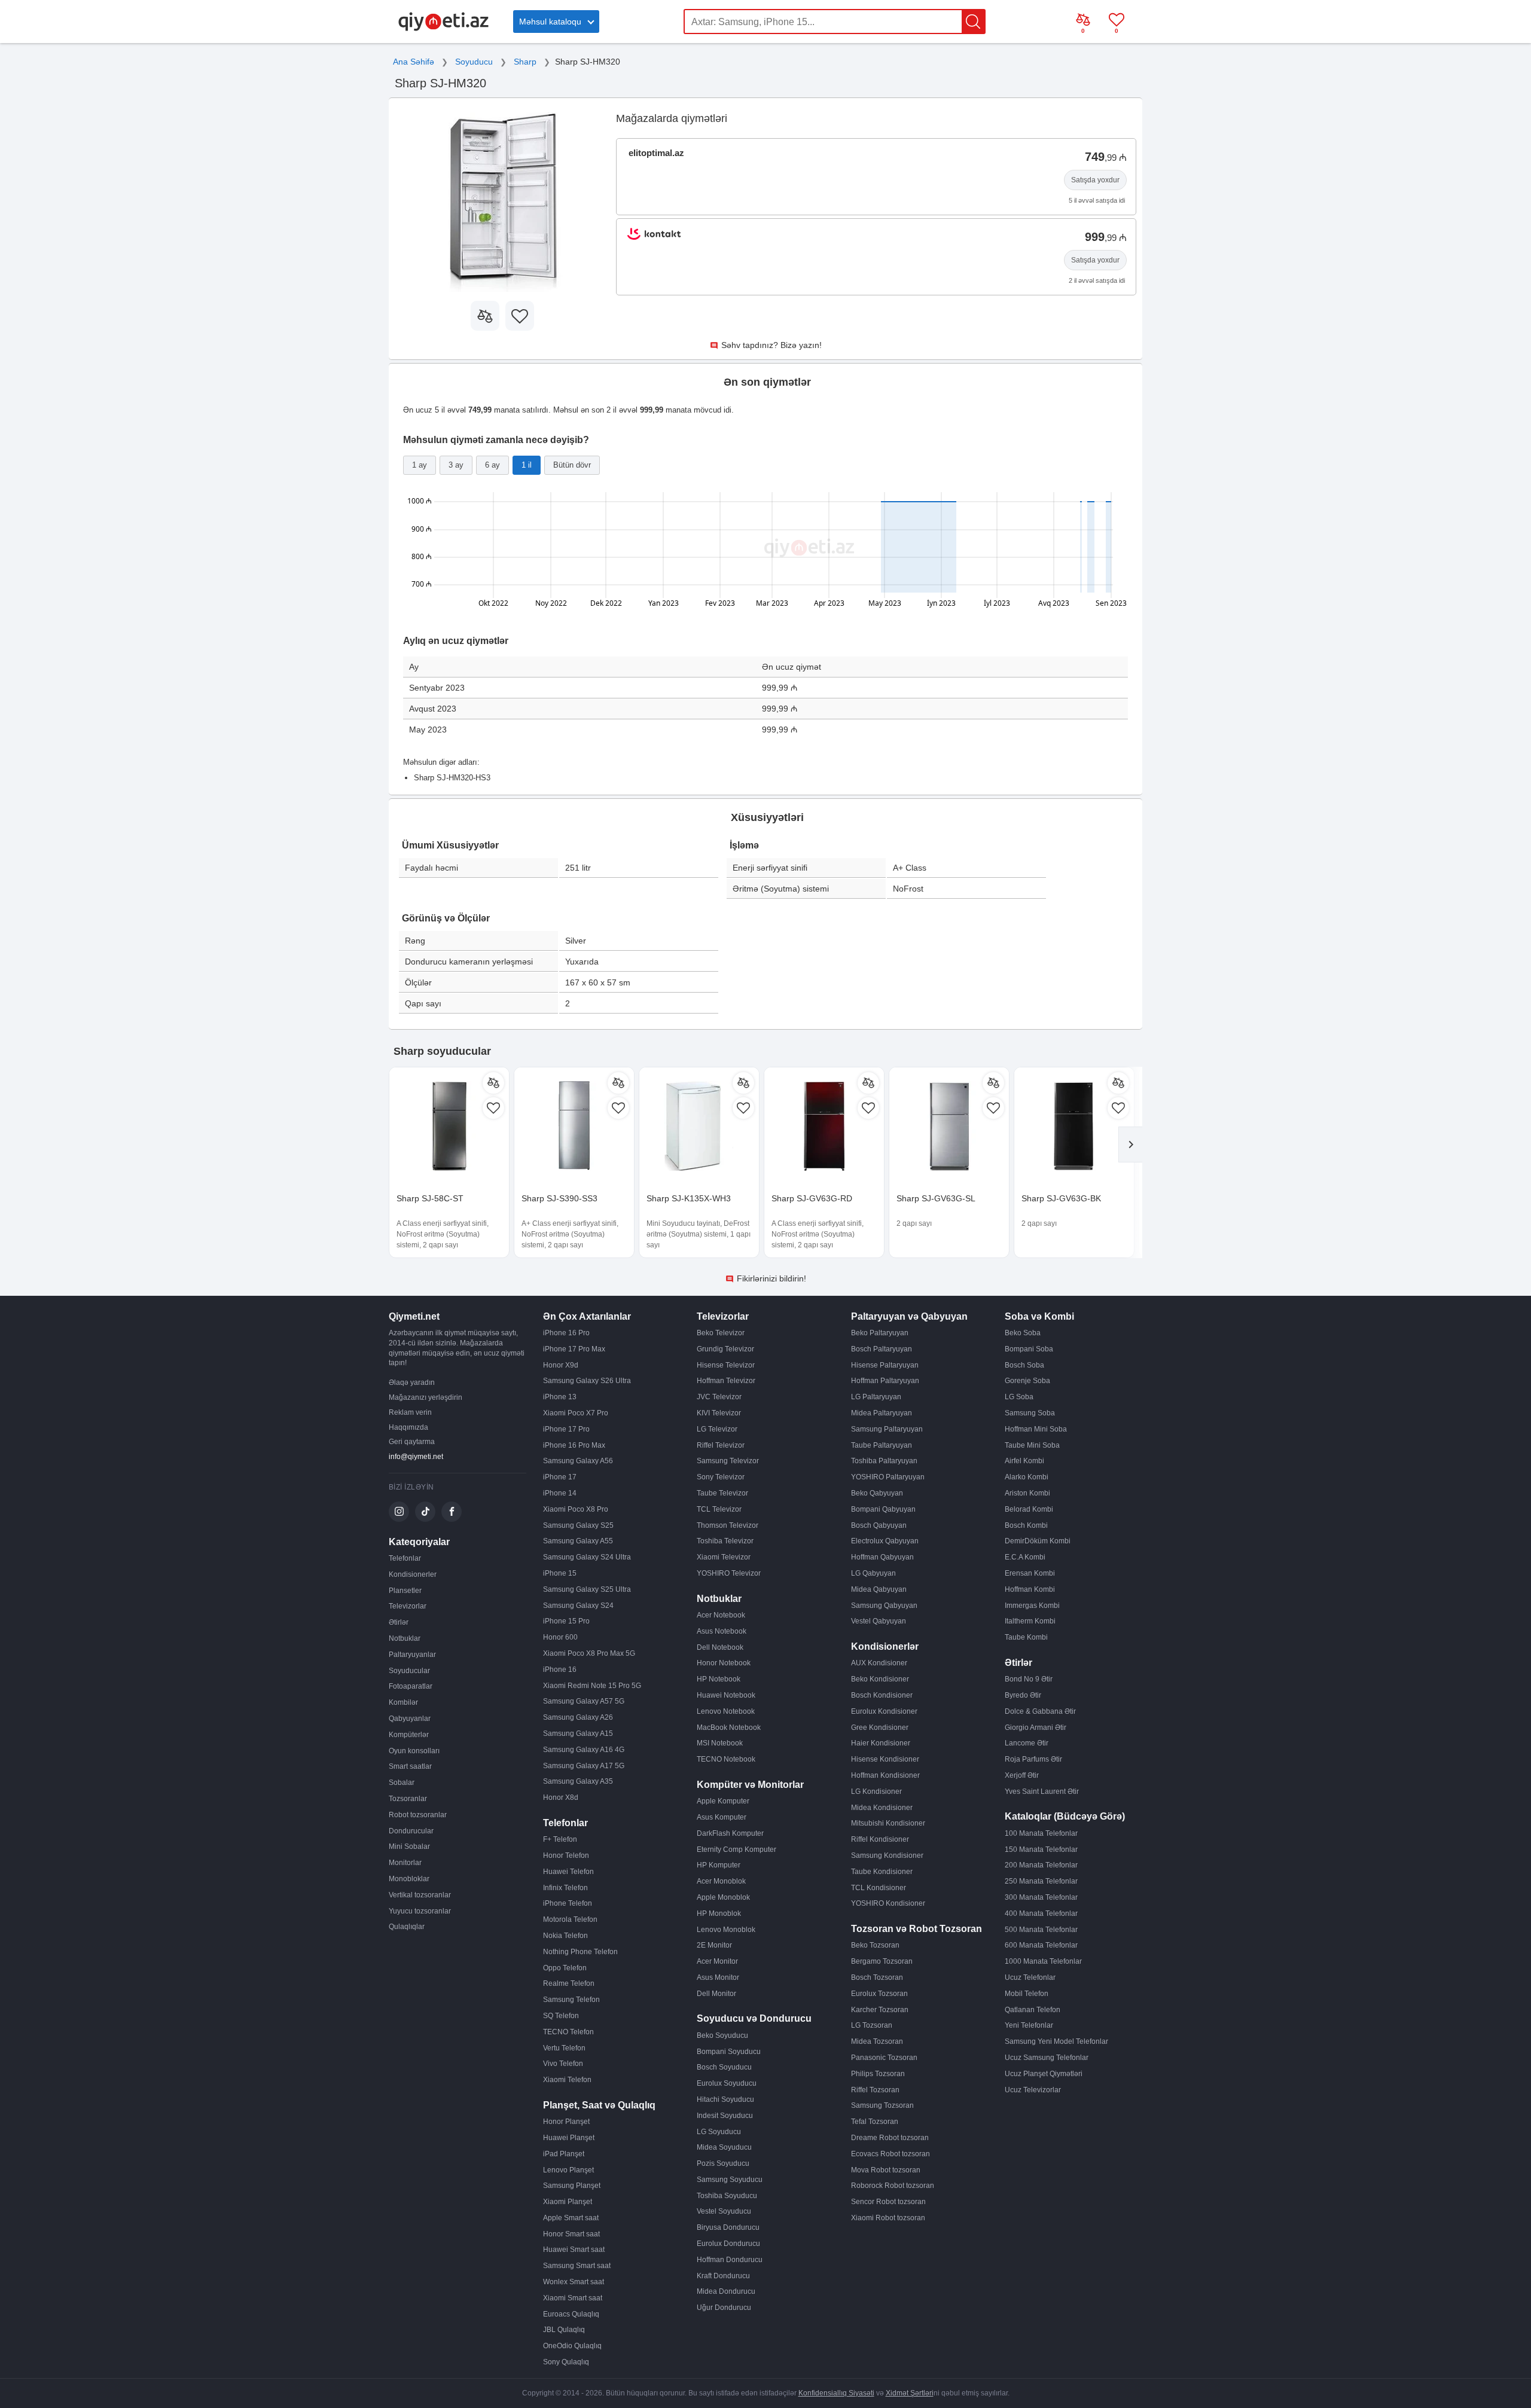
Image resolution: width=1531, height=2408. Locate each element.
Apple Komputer (723, 1801)
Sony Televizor (721, 1477)
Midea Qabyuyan (879, 1589)
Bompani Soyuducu (729, 2052)
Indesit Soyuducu (725, 2116)
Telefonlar (405, 1558)
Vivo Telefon (563, 2064)
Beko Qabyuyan (877, 1493)
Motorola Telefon (570, 1919)
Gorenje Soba (1027, 1381)
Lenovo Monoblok (726, 1930)
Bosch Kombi (1026, 1525)
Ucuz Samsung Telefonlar (1047, 2058)
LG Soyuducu (719, 2132)
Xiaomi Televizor (724, 1557)
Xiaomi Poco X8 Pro (576, 1509)
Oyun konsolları (414, 1751)
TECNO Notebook (726, 1759)
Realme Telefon (569, 1983)
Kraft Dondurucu (723, 2276)
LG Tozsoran (872, 2025)
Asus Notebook (722, 1631)
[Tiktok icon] (425, 1512)
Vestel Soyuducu (724, 2211)
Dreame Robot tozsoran (890, 2138)
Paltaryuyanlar (412, 1655)
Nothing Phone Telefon (580, 1952)
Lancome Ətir (1027, 1743)
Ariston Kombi (1027, 1493)
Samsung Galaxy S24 (578, 1606)
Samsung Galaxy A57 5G (584, 1701)
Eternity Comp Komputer (736, 1850)
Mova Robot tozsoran (886, 2170)
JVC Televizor (719, 1397)
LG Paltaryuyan (876, 1397)
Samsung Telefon (571, 2000)
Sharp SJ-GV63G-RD (812, 1198)
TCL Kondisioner (879, 1888)
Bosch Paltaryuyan (882, 1349)
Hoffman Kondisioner (885, 1775)
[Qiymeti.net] (443, 29)
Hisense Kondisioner (885, 1759)
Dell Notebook (720, 1647)
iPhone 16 (560, 1670)
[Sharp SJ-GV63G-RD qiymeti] (824, 1127)
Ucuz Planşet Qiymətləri (1044, 2074)
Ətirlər (399, 1622)
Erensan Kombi (1030, 1573)
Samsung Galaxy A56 (578, 1461)
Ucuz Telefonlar (1030, 1977)
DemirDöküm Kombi (1038, 1541)
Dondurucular (411, 1831)
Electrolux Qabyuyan (885, 1541)
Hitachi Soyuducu (725, 2099)
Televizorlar (408, 1606)
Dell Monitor (716, 1994)
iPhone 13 (560, 1397)
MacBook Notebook (729, 1728)
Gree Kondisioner (880, 1728)
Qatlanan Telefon (1033, 2010)
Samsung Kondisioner (887, 1855)
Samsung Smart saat (577, 2266)
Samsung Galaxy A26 (578, 1717)
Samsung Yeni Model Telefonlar (1056, 2041)
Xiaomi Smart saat (573, 2298)
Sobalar (402, 1783)
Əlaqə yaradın (412, 1382)
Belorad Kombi (1029, 1509)
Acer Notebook (721, 1615)
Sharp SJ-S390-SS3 (559, 1198)
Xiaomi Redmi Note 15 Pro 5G (592, 1686)
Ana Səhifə (414, 62)
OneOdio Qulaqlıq (572, 2346)
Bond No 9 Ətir (1029, 1679)
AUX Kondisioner (879, 1663)
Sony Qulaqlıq (566, 2362)
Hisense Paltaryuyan (885, 1365)
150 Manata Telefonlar (1041, 1850)
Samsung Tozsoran (882, 2105)
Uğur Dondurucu (724, 2308)
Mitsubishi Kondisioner (888, 1823)
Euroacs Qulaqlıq (571, 2314)
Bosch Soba (1024, 1365)
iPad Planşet (564, 2154)
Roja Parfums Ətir (1033, 1759)
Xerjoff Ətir (1022, 1775)
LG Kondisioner (876, 1791)
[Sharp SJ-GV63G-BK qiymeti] (1074, 1127)
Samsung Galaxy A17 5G (584, 1766)
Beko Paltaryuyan (880, 1333)
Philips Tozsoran (878, 2074)
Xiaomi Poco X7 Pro (576, 1413)
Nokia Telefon (565, 1936)
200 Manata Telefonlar (1041, 1865)
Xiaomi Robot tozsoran (888, 2218)
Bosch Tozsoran (877, 1977)
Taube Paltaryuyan (882, 1445)
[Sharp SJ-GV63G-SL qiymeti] (949, 1127)
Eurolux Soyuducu (727, 2083)
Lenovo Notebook (726, 1711)
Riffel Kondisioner (880, 1839)
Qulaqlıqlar (407, 1927)
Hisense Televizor (726, 1365)
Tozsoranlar (408, 1799)
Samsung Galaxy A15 (578, 1733)
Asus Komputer (722, 1817)
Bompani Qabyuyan (883, 1509)
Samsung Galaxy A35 (578, 1781)
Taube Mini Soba (1032, 1445)
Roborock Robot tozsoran (893, 2186)
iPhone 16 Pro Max (574, 1445)
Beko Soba (1023, 1333)
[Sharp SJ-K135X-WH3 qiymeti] (699, 1127)
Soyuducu (474, 62)
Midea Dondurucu (726, 2291)
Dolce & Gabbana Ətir (1040, 1711)
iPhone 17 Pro (566, 1429)
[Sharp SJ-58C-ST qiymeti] (449, 1127)
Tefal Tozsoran (875, 2122)
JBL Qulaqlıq (564, 2330)
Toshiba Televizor (725, 1541)
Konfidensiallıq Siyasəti (836, 2393)
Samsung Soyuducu (730, 2180)
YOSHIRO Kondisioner (888, 1903)
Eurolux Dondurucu (728, 2244)
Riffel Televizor (721, 1445)
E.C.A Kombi (1025, 1557)
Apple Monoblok (723, 1897)
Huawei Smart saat (574, 2250)
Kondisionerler (413, 1574)
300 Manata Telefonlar (1041, 1897)
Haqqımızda (408, 1427)
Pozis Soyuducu (723, 2163)
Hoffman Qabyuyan (882, 1557)
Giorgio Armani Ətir (1036, 1728)
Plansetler (405, 1591)
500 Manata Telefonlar (1041, 1930)
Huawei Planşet (569, 2138)
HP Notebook (719, 1679)
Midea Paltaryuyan (882, 1413)
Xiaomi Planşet (568, 2202)
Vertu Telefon (564, 2048)
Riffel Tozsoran (875, 2090)
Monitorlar (405, 1863)
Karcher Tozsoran (880, 2010)
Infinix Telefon (565, 1888)
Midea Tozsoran (877, 2041)
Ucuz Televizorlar (1033, 2090)
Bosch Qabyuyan (879, 1525)
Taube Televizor (722, 1493)
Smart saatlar (410, 1766)
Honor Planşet (566, 2122)
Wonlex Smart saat (574, 2282)
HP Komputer (719, 1865)
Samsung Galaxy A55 (578, 1541)
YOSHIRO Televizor (729, 1573)
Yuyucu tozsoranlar (420, 1911)
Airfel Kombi (1024, 1461)
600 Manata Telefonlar (1041, 1945)
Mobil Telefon (1027, 1994)
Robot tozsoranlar (418, 1815)
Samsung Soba (1030, 1413)
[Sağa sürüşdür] (1130, 1145)
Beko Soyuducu (722, 2035)
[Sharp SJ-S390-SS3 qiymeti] (574, 1127)
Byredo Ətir (1023, 1695)
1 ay (420, 465)
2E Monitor (714, 1945)
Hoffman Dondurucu (730, 2260)
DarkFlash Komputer (730, 1833)
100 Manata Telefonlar (1041, 1833)
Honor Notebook (724, 1663)
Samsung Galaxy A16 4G (584, 1750)
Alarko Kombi (1027, 1477)
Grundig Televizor (725, 1349)
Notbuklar (405, 1638)
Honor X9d (561, 1365)
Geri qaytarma (412, 1442)
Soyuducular (409, 1671)
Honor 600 (560, 1637)
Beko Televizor (721, 1333)
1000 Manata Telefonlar (1043, 1961)
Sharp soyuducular (442, 1051)
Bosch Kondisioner (882, 1695)
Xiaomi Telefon (567, 2080)
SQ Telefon (561, 2016)
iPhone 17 (560, 1477)
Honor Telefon (566, 1855)
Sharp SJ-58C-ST (430, 1198)
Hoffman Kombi (1030, 1589)
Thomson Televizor (728, 1525)
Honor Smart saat (571, 2234)
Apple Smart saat (571, 2218)
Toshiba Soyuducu (727, 2196)
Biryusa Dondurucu (728, 2227)
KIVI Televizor (719, 1413)
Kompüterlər (409, 1735)
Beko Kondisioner (880, 1679)
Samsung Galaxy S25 (578, 1525)
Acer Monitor (717, 1961)
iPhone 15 (560, 1573)
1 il (527, 465)
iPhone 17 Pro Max (574, 1349)
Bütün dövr (572, 465)
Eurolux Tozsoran (879, 1994)
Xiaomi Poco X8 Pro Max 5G (589, 1653)
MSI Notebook (720, 1743)
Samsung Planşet (572, 2186)
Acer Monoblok (721, 1881)
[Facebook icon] (452, 1512)
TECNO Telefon (568, 2032)
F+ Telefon (560, 1839)
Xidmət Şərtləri (910, 2393)
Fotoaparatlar (411, 1686)
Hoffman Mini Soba (1036, 1429)
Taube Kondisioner (882, 1872)
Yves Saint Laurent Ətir (1042, 1791)
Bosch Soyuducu (724, 2067)
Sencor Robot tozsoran (888, 2202)
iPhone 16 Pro (566, 1333)
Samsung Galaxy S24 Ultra (587, 1557)
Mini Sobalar (409, 1847)
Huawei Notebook (726, 1695)
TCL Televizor (719, 1509)
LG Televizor (717, 1429)
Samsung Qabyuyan (884, 1606)
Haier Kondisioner (881, 1743)
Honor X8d (561, 1797)
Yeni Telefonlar (1029, 2025)
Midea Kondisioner (882, 1808)
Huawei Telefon (568, 1872)
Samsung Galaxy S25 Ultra (587, 1589)
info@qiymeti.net (416, 1457)
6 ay (492, 465)
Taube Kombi (1026, 1637)
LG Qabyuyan (873, 1573)
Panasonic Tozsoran (884, 2058)
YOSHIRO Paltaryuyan (888, 1477)
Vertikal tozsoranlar (420, 1895)
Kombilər (403, 1702)
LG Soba (1019, 1397)
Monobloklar (409, 1879)
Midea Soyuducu (724, 2147)
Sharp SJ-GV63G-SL (936, 1198)
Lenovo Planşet (568, 2170)
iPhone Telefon (568, 1903)
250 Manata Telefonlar (1041, 1881)
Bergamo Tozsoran (882, 1961)
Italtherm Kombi (1030, 1621)
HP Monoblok (719, 1913)
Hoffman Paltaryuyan (885, 1381)
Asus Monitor (718, 1977)
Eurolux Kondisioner (884, 1711)
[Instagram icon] (399, 1512)
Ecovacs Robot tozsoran (890, 2154)
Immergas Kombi (1032, 1606)
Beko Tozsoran (875, 1945)
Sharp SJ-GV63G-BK (1061, 1198)
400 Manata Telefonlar (1041, 1913)
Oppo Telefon (565, 1968)
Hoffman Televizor (726, 1381)
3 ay (456, 465)
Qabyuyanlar (410, 1719)
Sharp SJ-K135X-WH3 (689, 1198)
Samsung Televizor (728, 1461)
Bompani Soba (1029, 1349)
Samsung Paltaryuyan (887, 1429)
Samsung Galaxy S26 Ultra (587, 1381)
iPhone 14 (560, 1493)
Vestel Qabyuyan (879, 1621)
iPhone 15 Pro (566, 1621)
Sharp (525, 62)
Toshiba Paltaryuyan (884, 1461)
